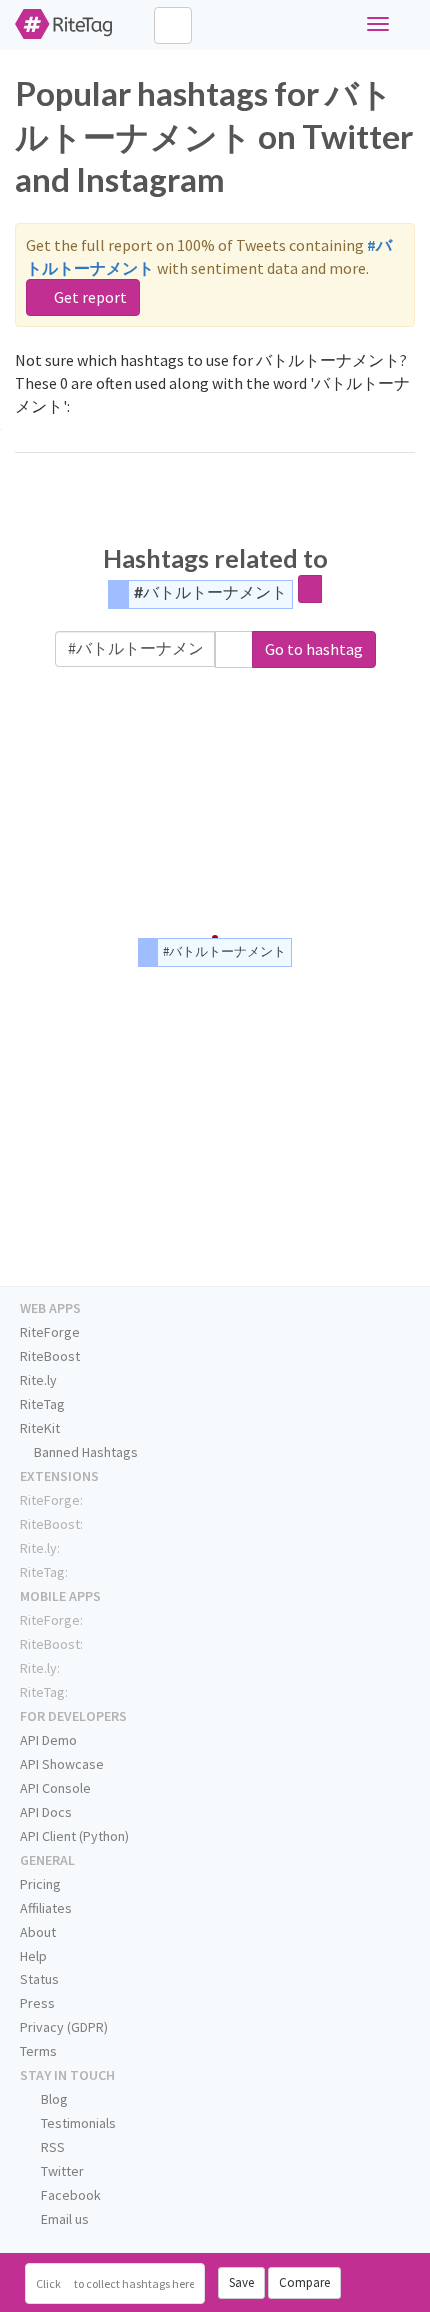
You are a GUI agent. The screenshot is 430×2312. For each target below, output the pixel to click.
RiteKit (40, 1428)
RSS (51, 2147)
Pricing (40, 1884)
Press (37, 2003)
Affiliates (46, 1908)
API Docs (46, 1812)
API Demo (48, 1740)
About (38, 1932)
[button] (234, 649)
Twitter (61, 2171)
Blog (53, 2099)
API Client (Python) (74, 1836)
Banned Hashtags (84, 1452)
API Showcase (62, 1764)
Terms (38, 2051)
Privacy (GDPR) (64, 2027)
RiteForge (50, 1332)
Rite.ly (38, 1380)
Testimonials (77, 2123)
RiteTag (42, 1404)
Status (39, 1979)
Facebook (69, 2195)
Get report (89, 297)
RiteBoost (50, 1356)
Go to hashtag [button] (314, 649)
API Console (55, 1788)
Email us (63, 2219)
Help (33, 1956)
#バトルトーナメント (210, 591)
